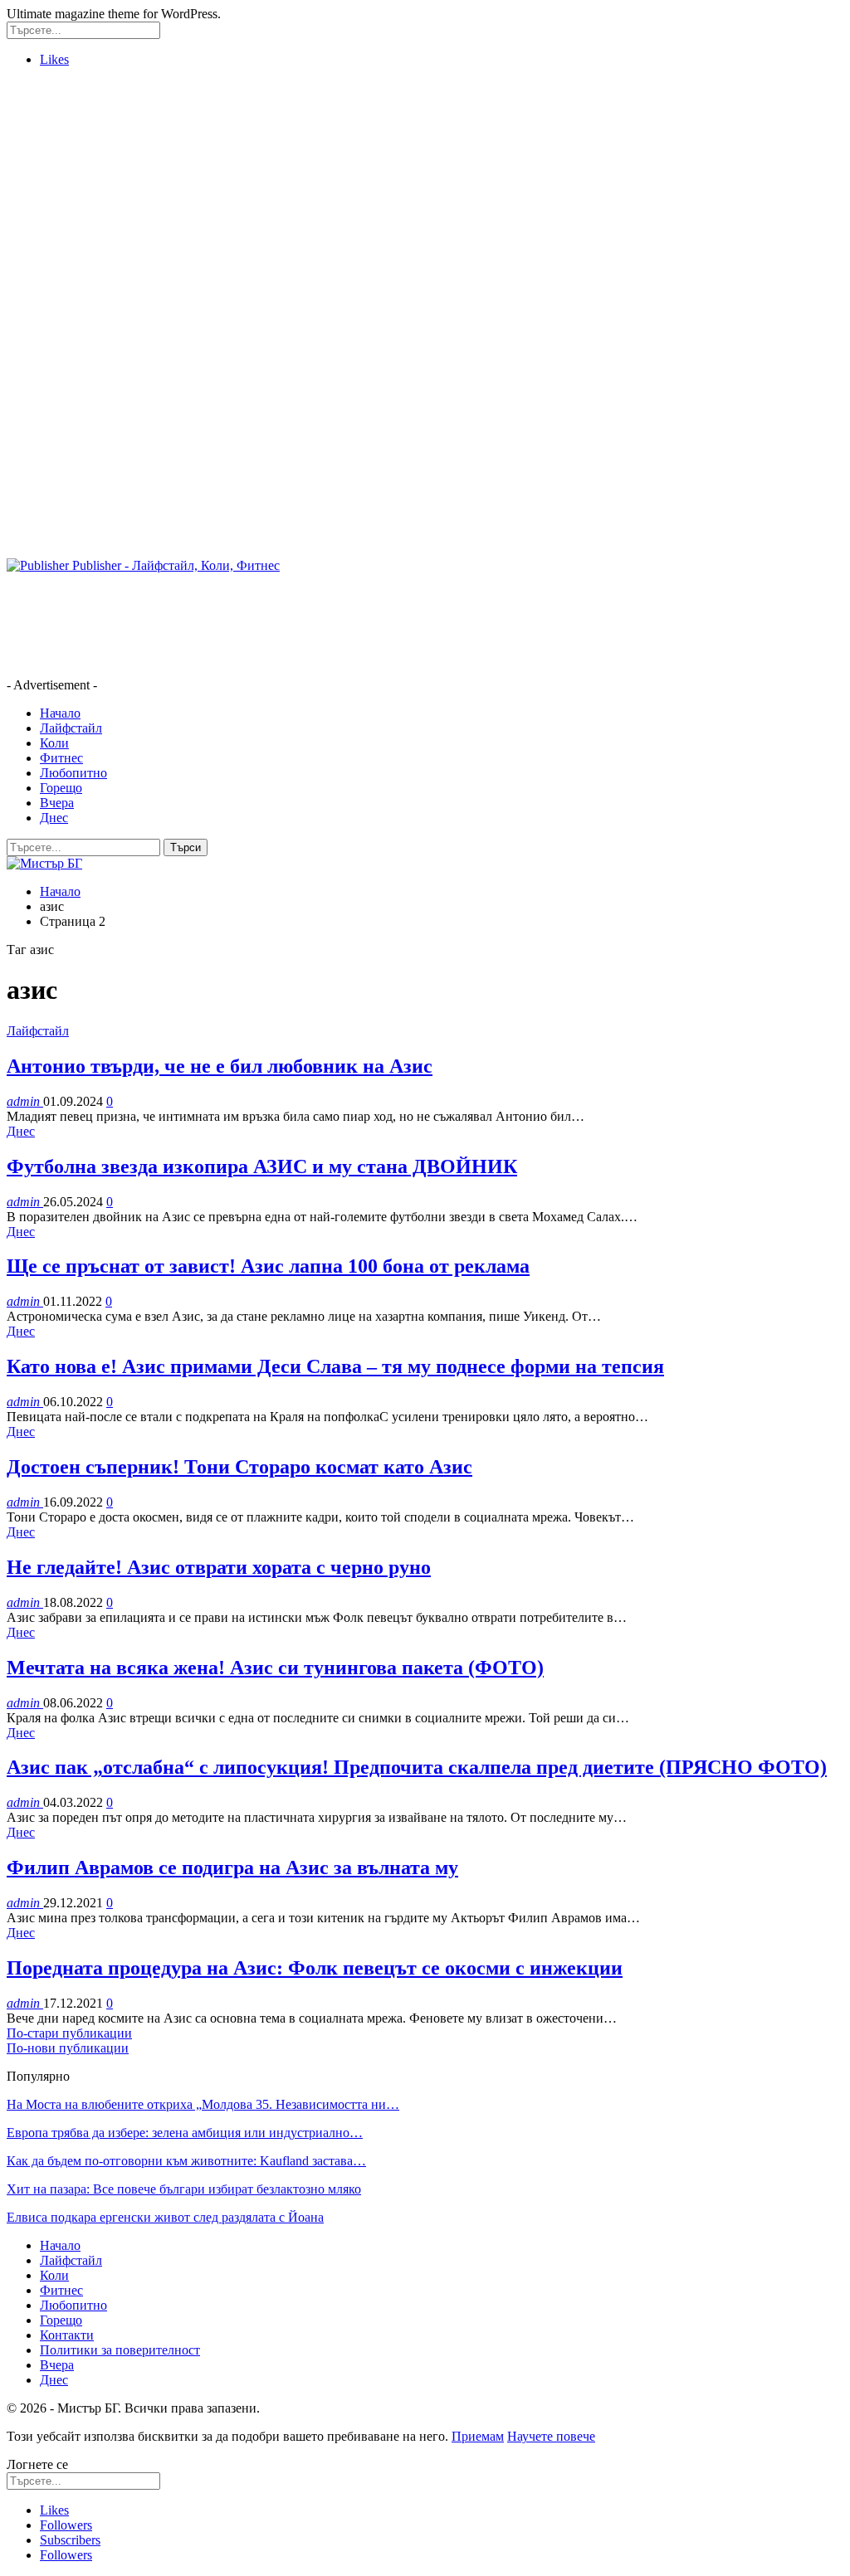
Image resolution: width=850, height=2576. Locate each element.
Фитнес (61, 758)
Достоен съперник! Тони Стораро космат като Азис (239, 1467)
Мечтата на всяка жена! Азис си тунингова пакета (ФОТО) (275, 1668)
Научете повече (551, 2436)
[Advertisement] (425, 197)
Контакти (67, 2335)
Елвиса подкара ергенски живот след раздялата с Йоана (165, 2217)
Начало (60, 713)
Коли (54, 743)
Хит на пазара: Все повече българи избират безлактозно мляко (184, 2189)
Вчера (57, 803)
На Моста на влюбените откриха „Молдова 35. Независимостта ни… (203, 2104)
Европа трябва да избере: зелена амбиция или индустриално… (185, 2133)
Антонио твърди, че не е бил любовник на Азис (220, 1066)
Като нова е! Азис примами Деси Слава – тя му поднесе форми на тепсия (335, 1366)
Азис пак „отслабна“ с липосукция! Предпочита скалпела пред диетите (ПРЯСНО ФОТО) (417, 1767)
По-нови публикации (68, 2048)
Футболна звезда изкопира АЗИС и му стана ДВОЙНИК (262, 1166)
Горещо (61, 788)
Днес (54, 818)
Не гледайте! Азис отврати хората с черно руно (219, 1567)
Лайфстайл (71, 728)
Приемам (478, 2436)
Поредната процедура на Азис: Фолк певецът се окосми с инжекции (315, 1968)
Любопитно (73, 773)
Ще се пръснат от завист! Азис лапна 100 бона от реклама (268, 1266)
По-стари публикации (69, 2033)
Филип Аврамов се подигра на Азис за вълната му (232, 1867)
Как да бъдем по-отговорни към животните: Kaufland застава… (186, 2161)
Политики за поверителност (120, 2350)
